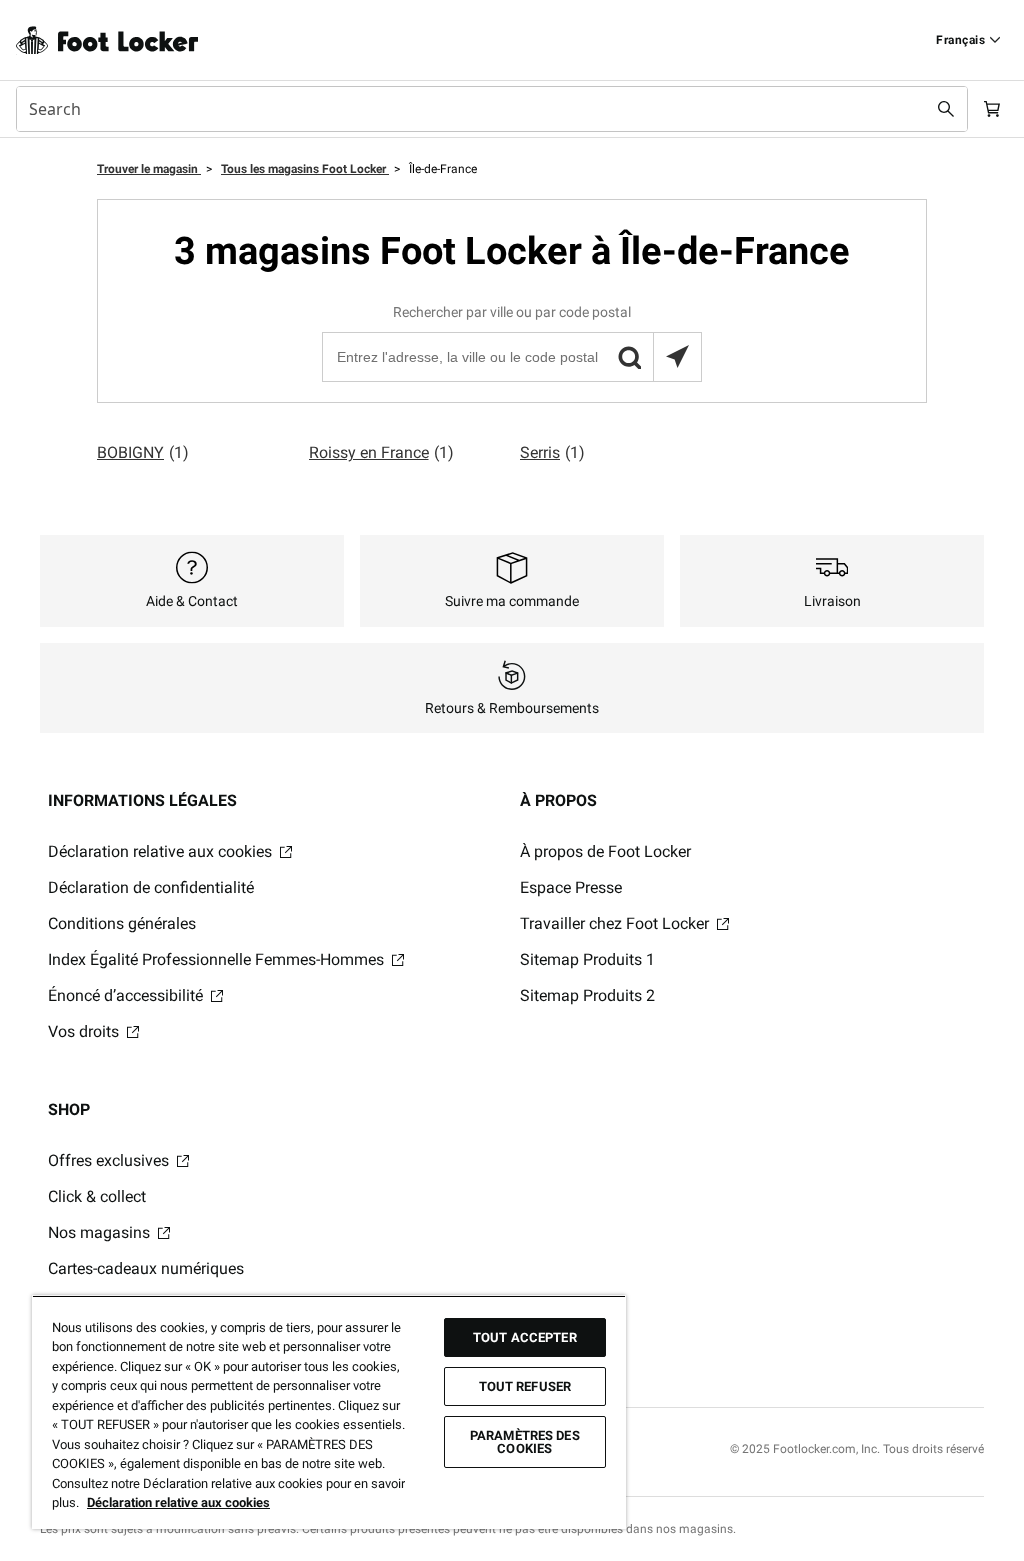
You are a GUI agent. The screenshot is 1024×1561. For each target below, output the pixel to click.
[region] (329, 1412)
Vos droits (85, 1031)
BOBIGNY (143, 452)
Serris (552, 452)
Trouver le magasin (149, 169)
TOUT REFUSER (525, 1386)
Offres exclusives (110, 1160)
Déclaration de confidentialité (151, 887)
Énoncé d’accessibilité (127, 995)
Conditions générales (122, 923)
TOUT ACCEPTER (525, 1337)
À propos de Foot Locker (605, 851)
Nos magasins (101, 1232)
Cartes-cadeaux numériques (146, 1268)
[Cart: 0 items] (992, 109)
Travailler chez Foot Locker (616, 923)
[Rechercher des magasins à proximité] (677, 357)
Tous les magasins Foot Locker (305, 169)
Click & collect (97, 1196)
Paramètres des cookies (525, 1442)
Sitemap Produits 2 (587, 995)
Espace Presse (571, 887)
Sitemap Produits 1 (587, 959)
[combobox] (492, 109)
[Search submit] (946, 109)
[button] (629, 357)
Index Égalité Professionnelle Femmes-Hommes (218, 959)
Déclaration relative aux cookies (162, 851)
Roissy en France (381, 452)
